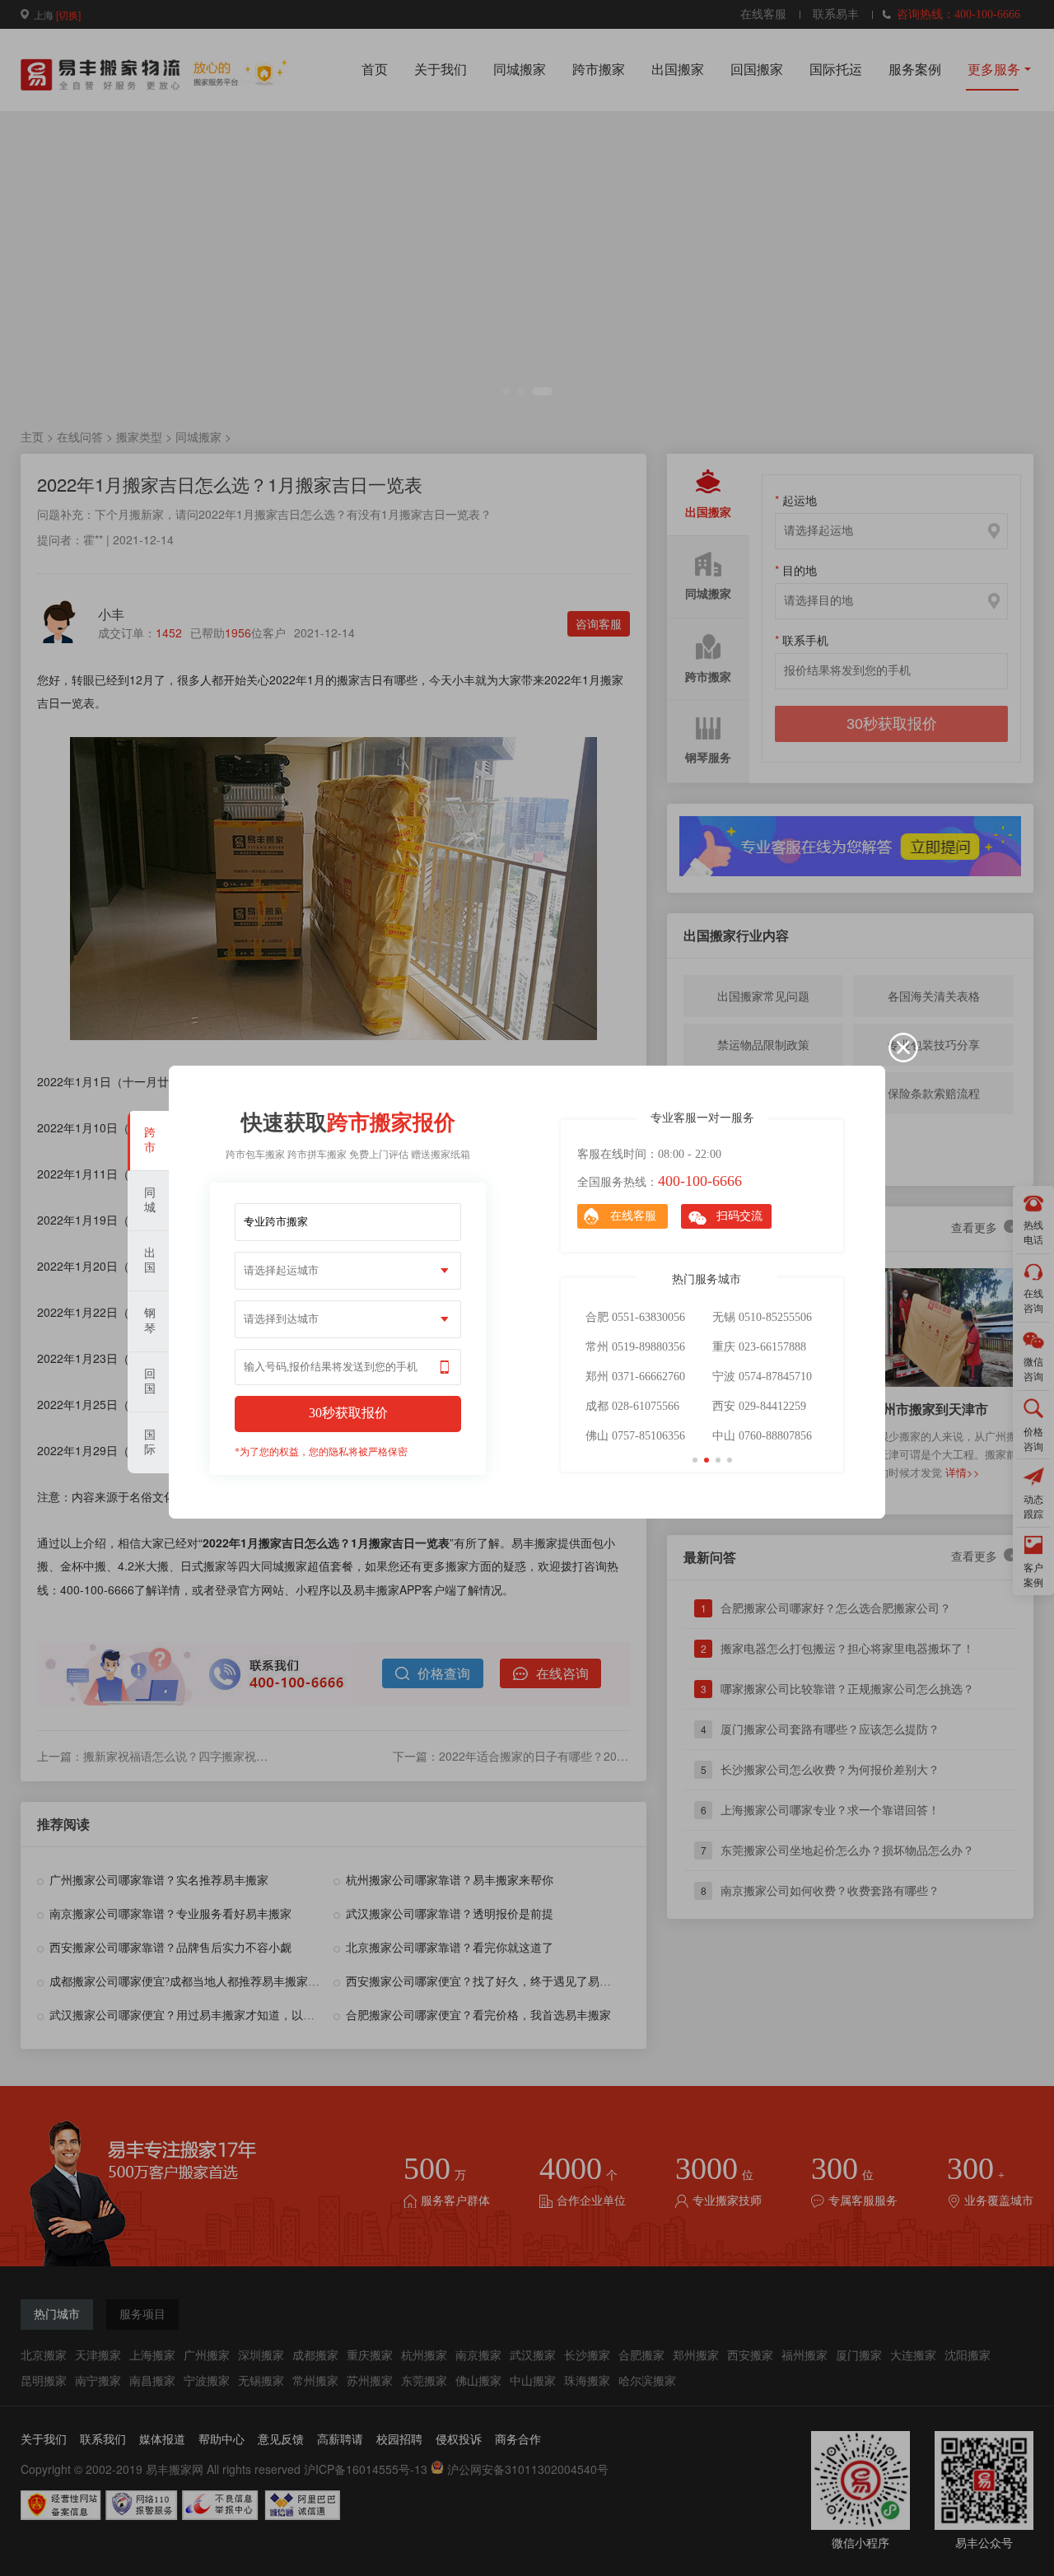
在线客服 (633, 1216)
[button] (695, 1460)
